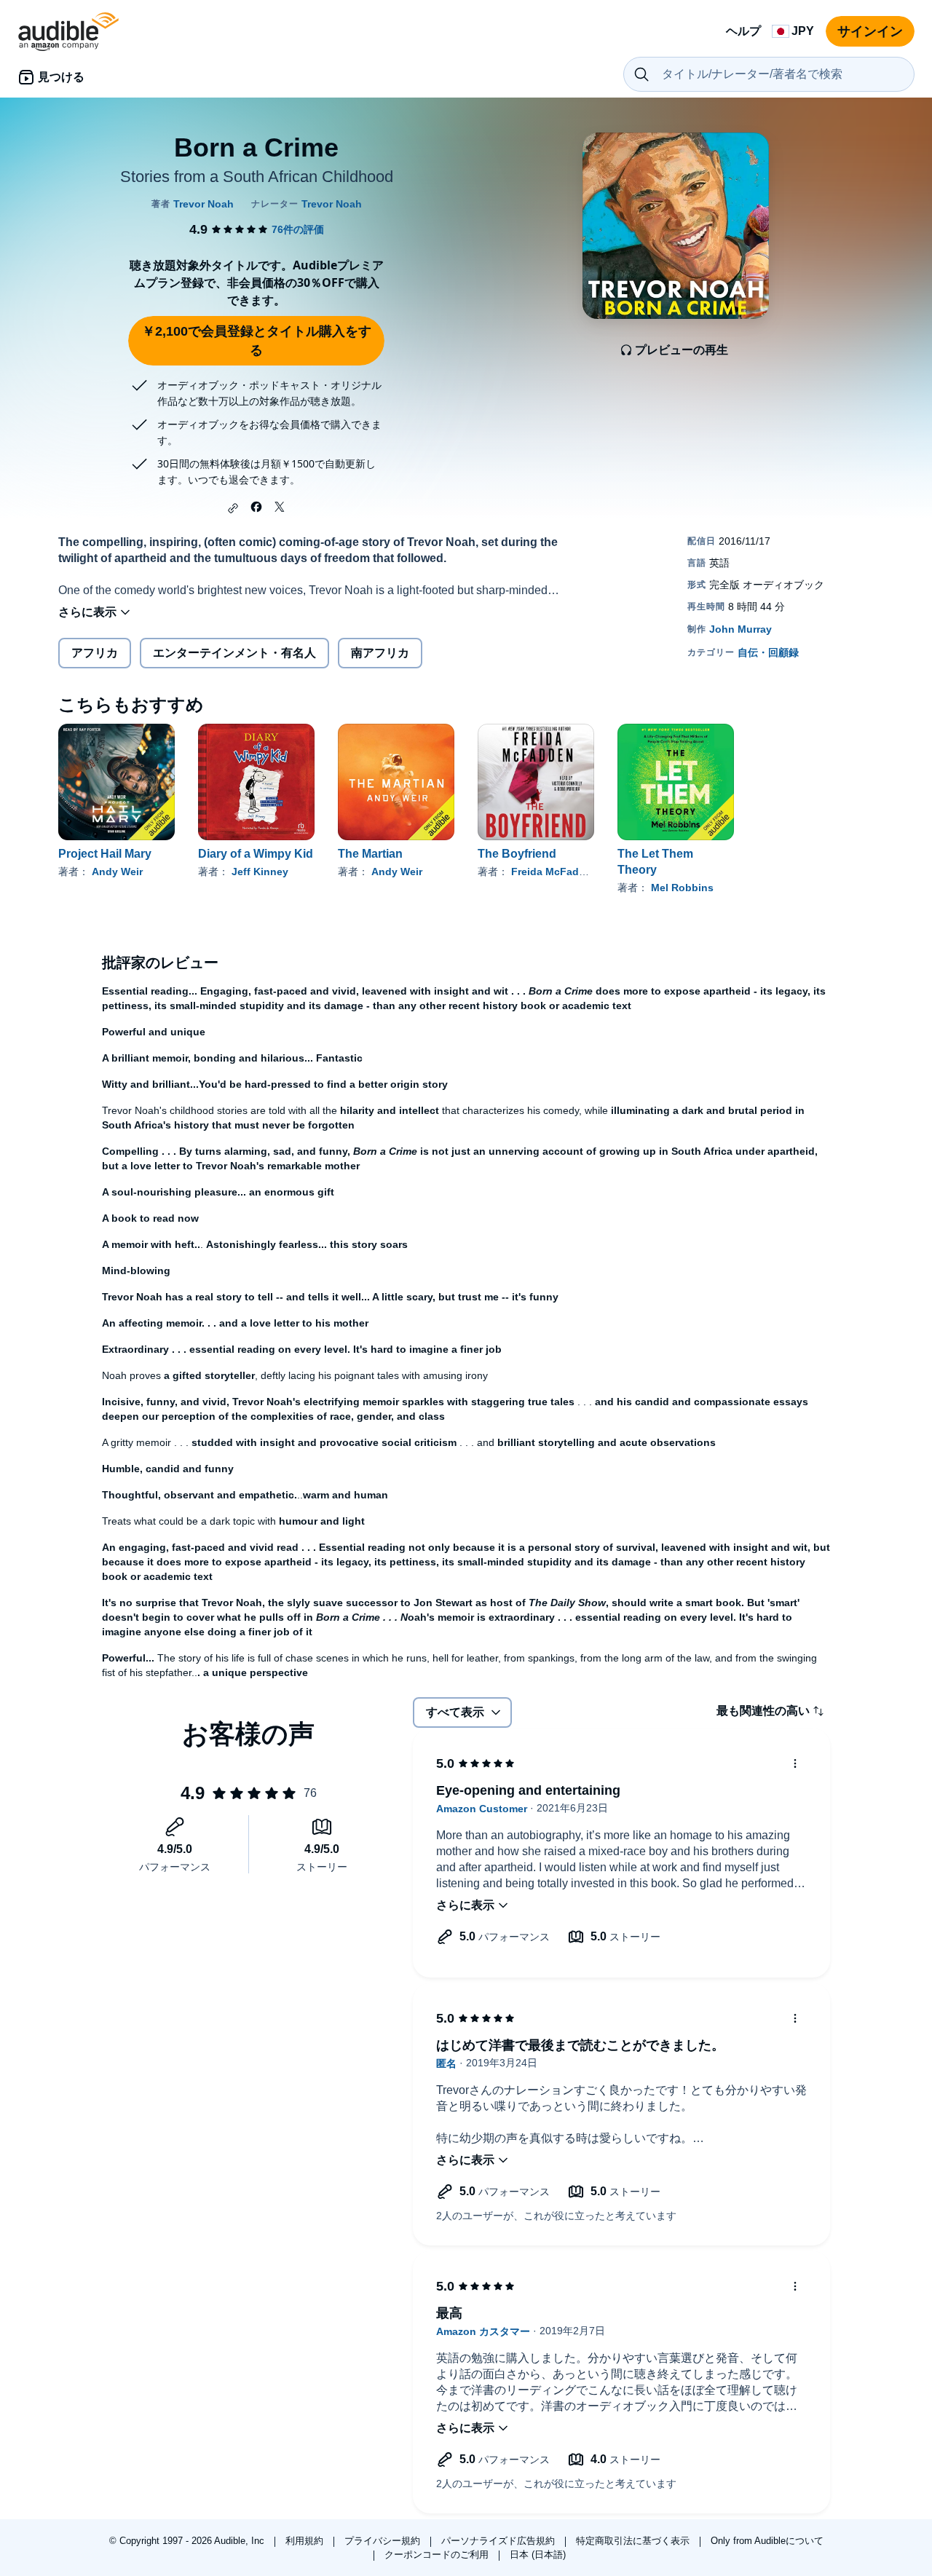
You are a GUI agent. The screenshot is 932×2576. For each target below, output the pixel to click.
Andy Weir (117, 872)
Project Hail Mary (105, 854)
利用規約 (306, 2541)
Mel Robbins (682, 888)
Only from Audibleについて (767, 2541)
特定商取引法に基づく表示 (634, 2541)
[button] (233, 508)
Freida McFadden (554, 872)
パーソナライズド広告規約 (499, 2541)
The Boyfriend (517, 854)
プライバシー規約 (384, 2541)
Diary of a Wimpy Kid (256, 854)
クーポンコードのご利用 (438, 2555)
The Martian (370, 854)
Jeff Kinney (260, 872)
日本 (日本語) (538, 2555)
